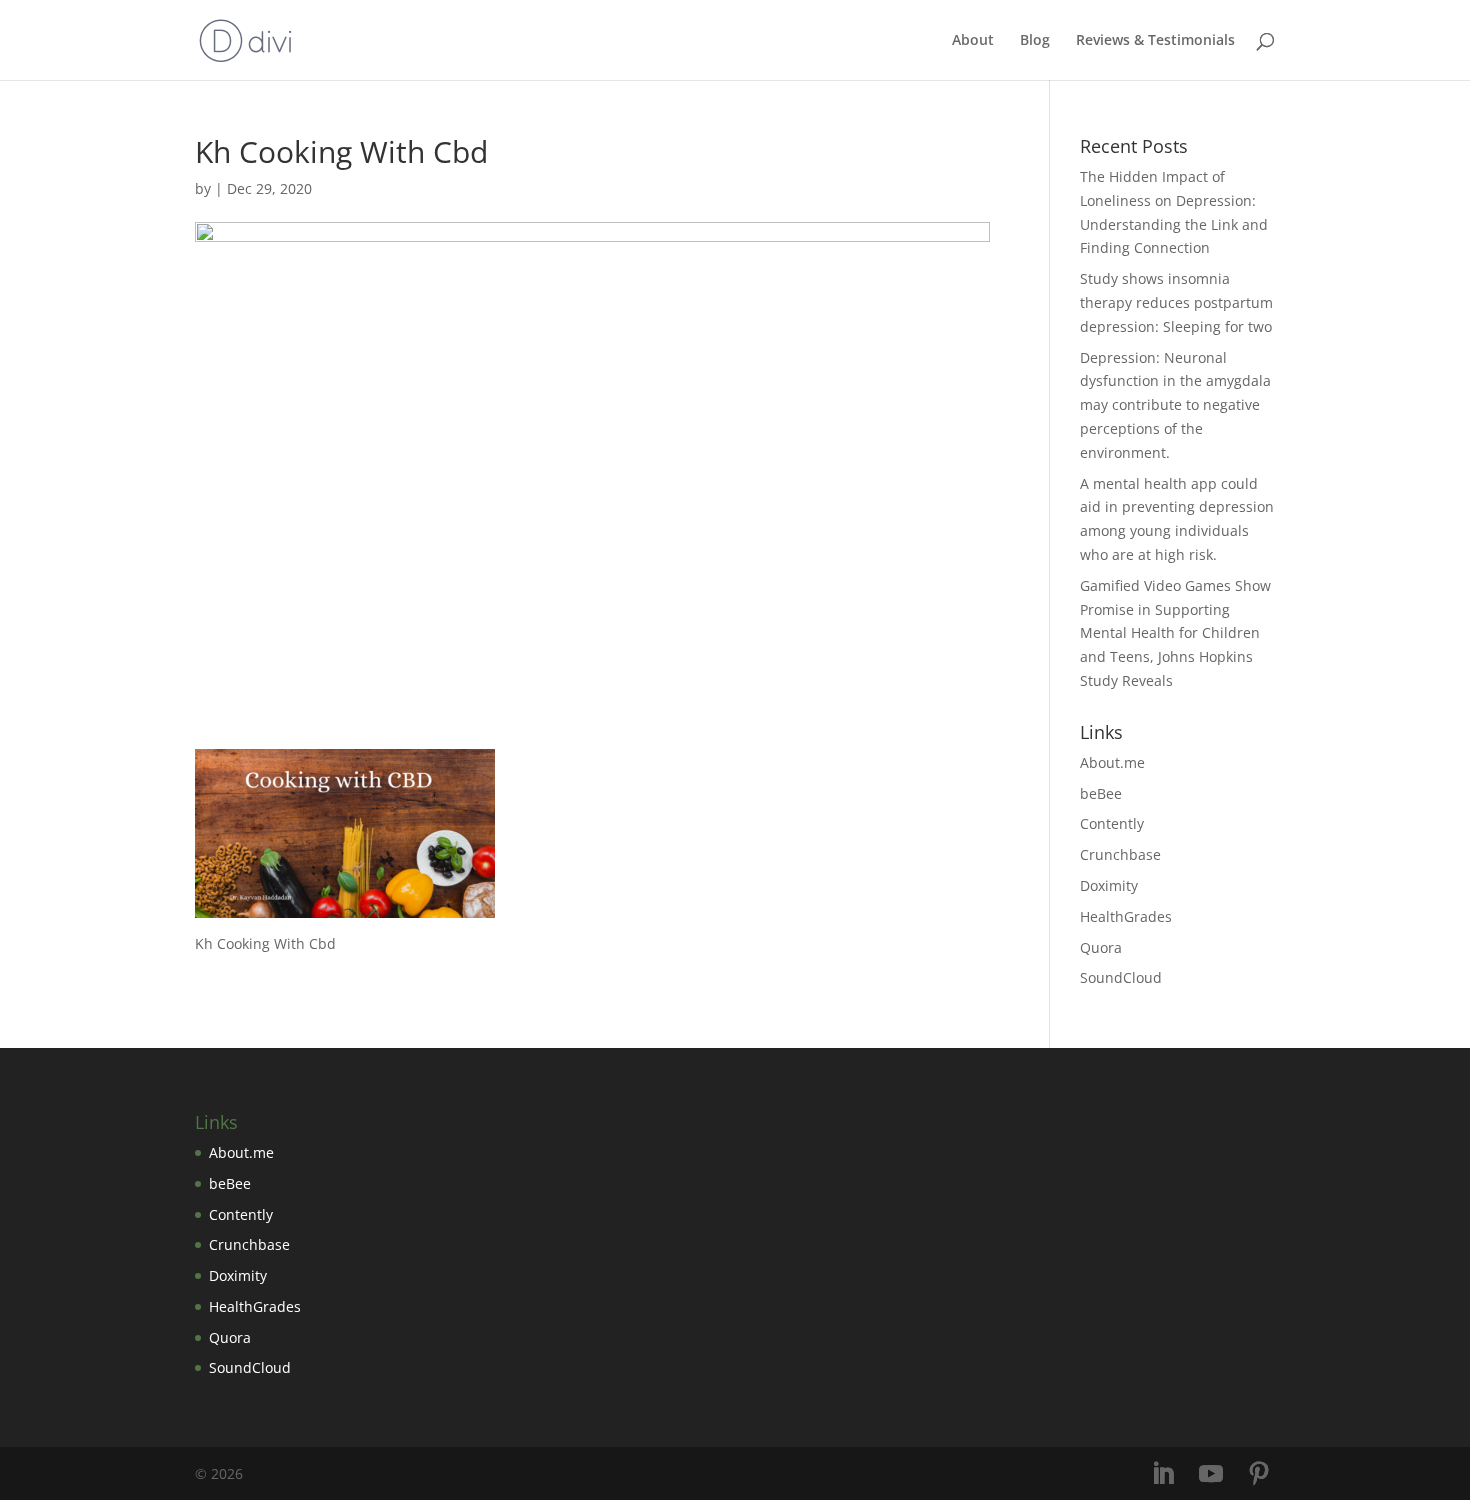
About (973, 41)
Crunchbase (1120, 854)
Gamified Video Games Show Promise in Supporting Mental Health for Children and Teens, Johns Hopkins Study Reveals (1175, 633)
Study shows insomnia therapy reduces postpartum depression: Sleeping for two (1176, 302)
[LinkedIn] (1163, 1474)
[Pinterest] (1259, 1474)
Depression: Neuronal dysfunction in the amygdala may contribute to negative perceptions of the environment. (1175, 405)
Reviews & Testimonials (1155, 41)
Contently (1112, 823)
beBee (1101, 793)
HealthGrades (1126, 916)
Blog (1035, 41)
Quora (1101, 947)
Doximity (1109, 885)
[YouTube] (1211, 1474)
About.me (1112, 762)
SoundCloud (1121, 977)
